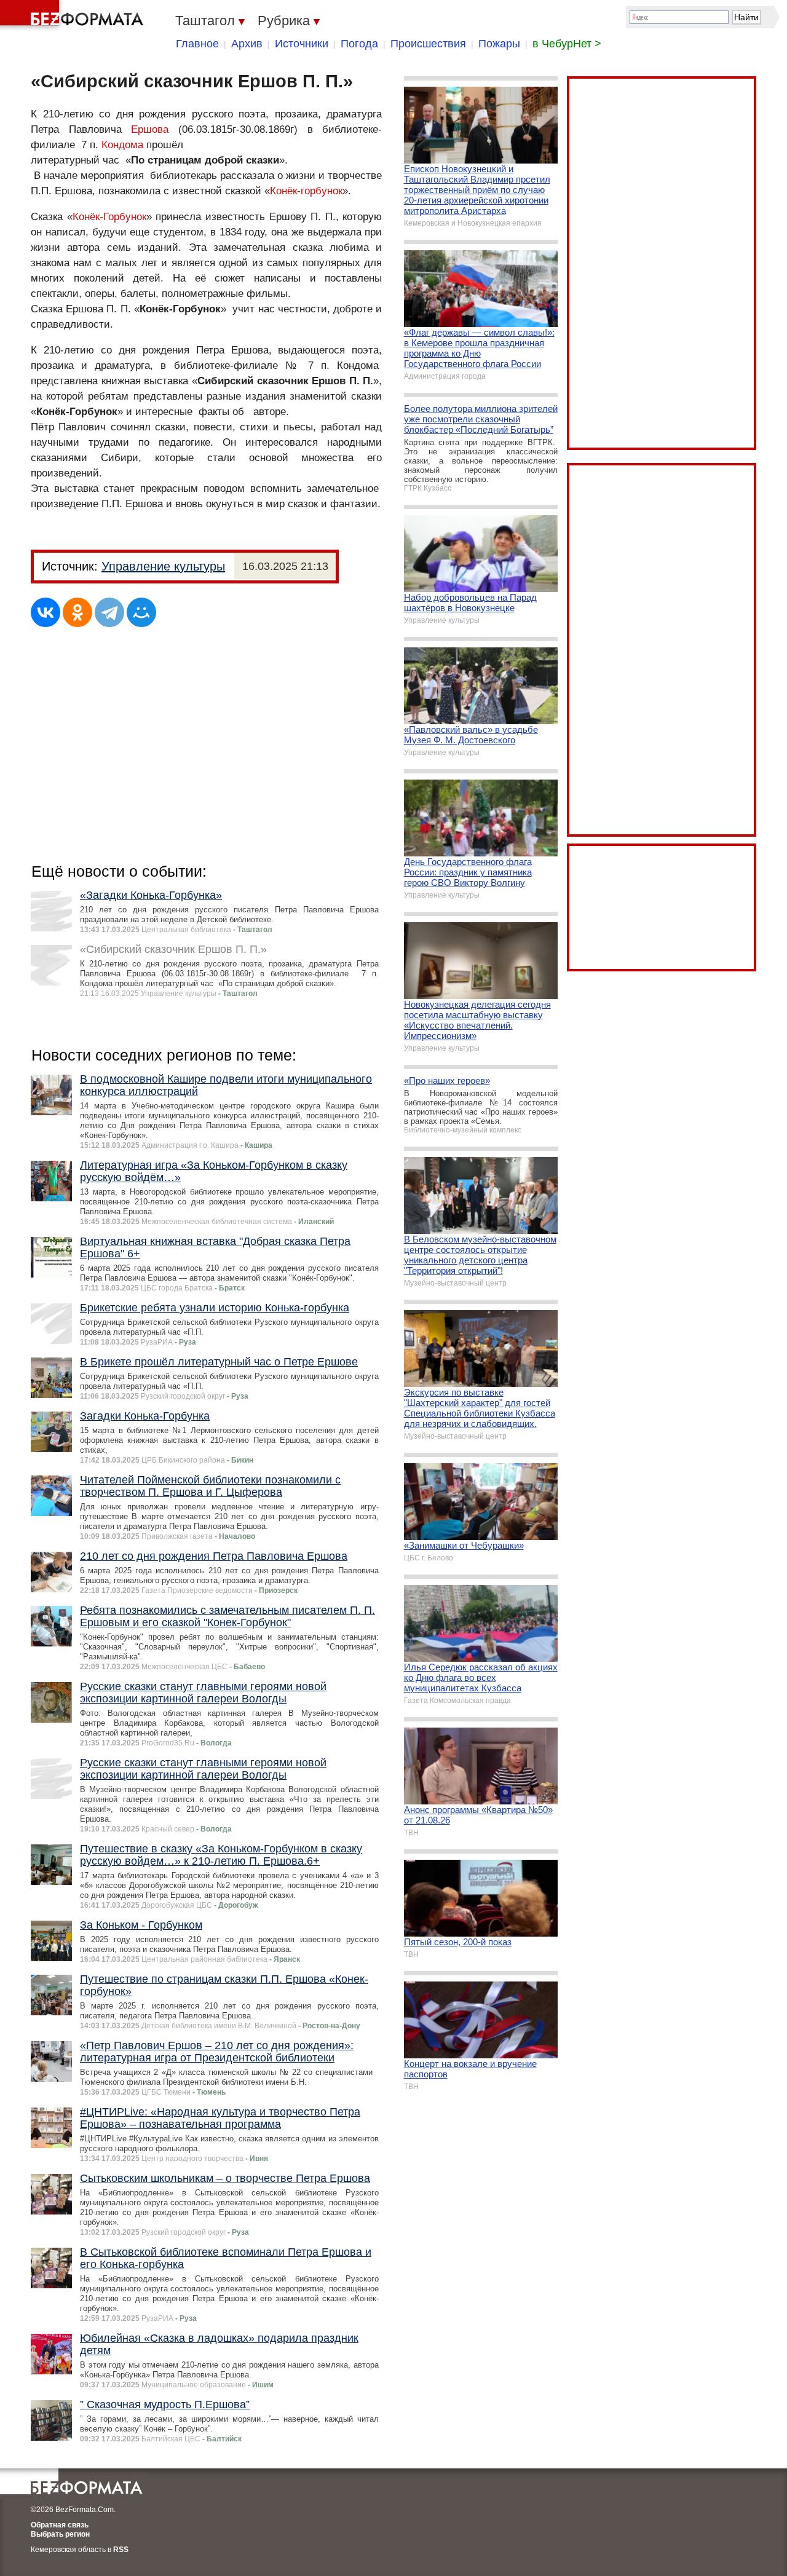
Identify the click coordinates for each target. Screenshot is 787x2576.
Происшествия (428, 44)
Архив (247, 44)
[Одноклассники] (77, 612)
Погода (359, 44)
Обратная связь (60, 2525)
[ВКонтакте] (45, 612)
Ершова (150, 129)
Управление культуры (163, 566)
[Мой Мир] (141, 612)
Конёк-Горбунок (109, 217)
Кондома (122, 145)
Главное (197, 44)
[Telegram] (109, 612)
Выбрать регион (60, 2534)
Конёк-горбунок (306, 191)
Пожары (499, 44)
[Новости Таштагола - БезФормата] (74, 15)
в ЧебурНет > (567, 44)
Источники (302, 44)
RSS (121, 2550)
